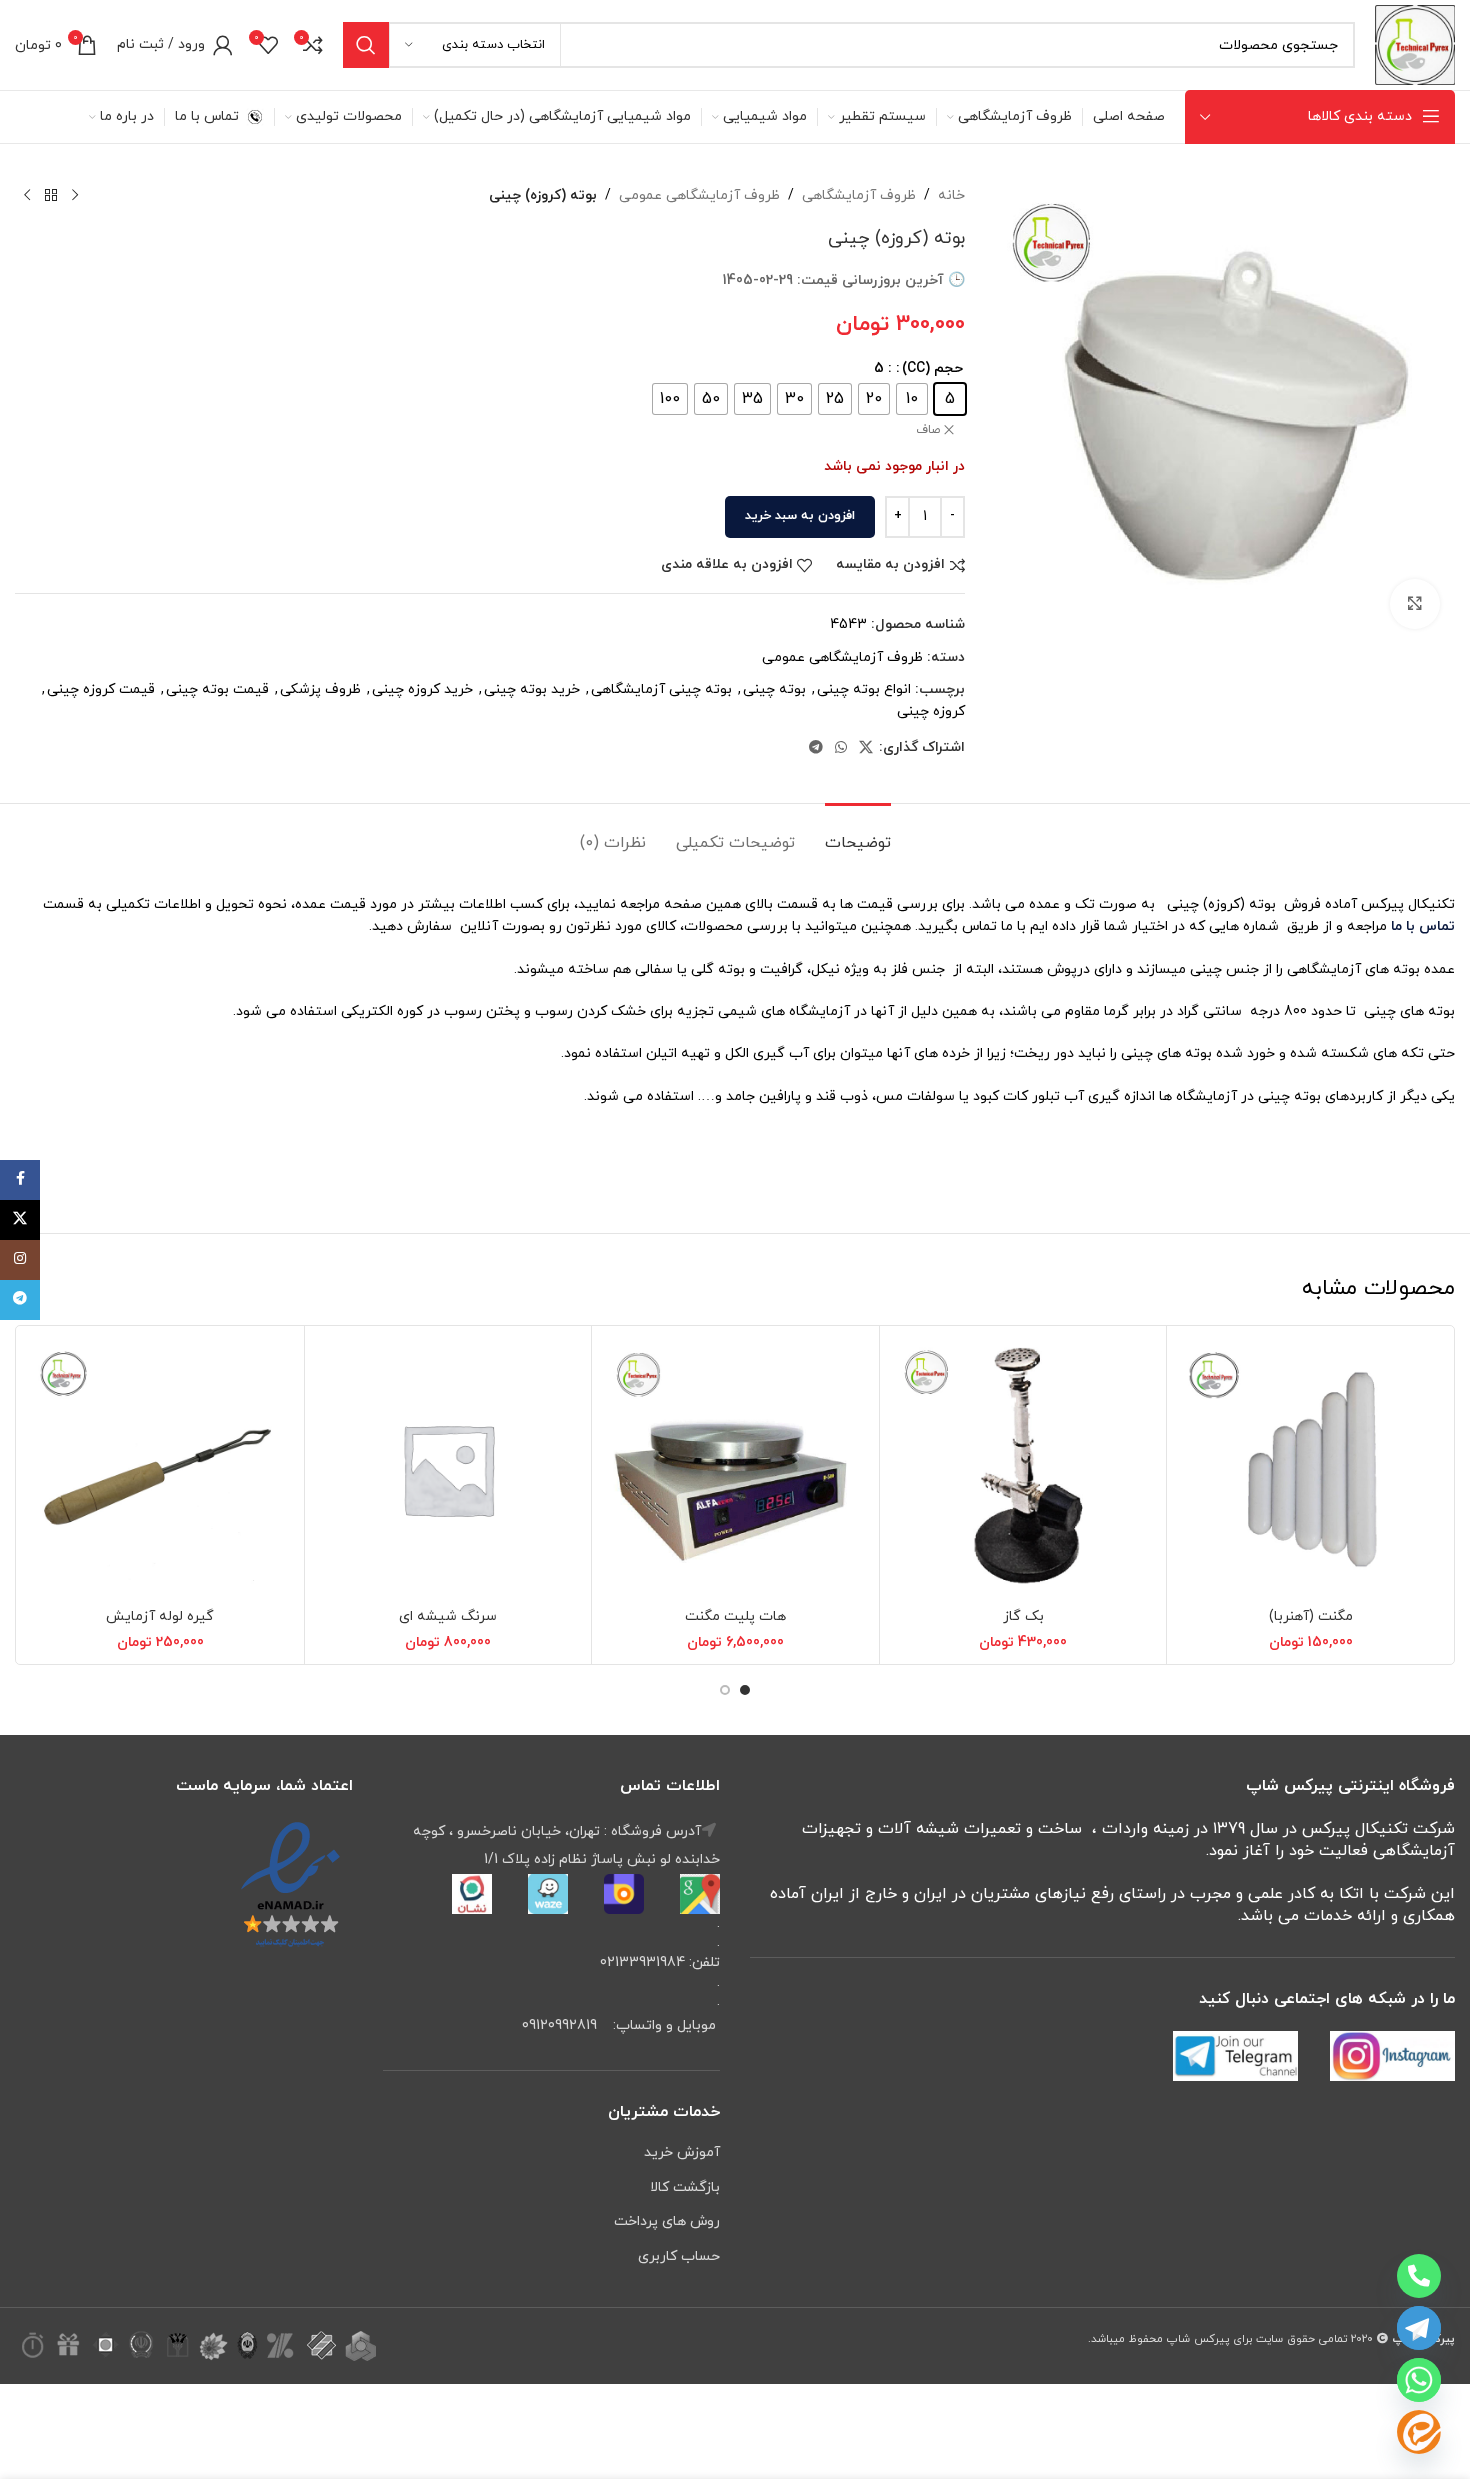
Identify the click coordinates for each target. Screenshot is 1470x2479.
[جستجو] (366, 45)
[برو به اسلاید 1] (745, 1690)
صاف (928, 430)
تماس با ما (1421, 926)
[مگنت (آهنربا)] (1310, 1469)
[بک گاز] (1023, 1469)
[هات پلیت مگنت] (735, 1469)
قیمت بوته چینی (217, 689)
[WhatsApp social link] (841, 748)
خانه (951, 195)
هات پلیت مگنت (735, 1616)
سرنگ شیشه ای (448, 1616)
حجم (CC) (932, 368)
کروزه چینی (931, 711)
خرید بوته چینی (532, 689)
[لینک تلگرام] (816, 748)
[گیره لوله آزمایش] (160, 1469)
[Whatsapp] (1419, 2380)
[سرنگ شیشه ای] (448, 1469)
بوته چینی (774, 689)
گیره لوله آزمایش (160, 1616)
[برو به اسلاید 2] (725, 1690)
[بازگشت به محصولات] (51, 196)
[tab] (858, 833)
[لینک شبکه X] (866, 748)
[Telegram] (1419, 2328)
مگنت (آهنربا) (1311, 1616)
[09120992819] (1419, 2276)
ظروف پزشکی (320, 689)
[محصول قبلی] (75, 196)
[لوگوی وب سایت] (1415, 43)
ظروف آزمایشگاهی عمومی (699, 195)
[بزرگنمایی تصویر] (1415, 604)
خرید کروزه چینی (422, 689)
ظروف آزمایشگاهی (859, 195)
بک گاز (1023, 1616)
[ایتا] (1419, 2432)
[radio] (950, 399)
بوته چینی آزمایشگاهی (661, 689)
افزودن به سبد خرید (800, 516)
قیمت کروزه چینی (101, 689)
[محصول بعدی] (27, 196)
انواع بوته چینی (864, 689)
